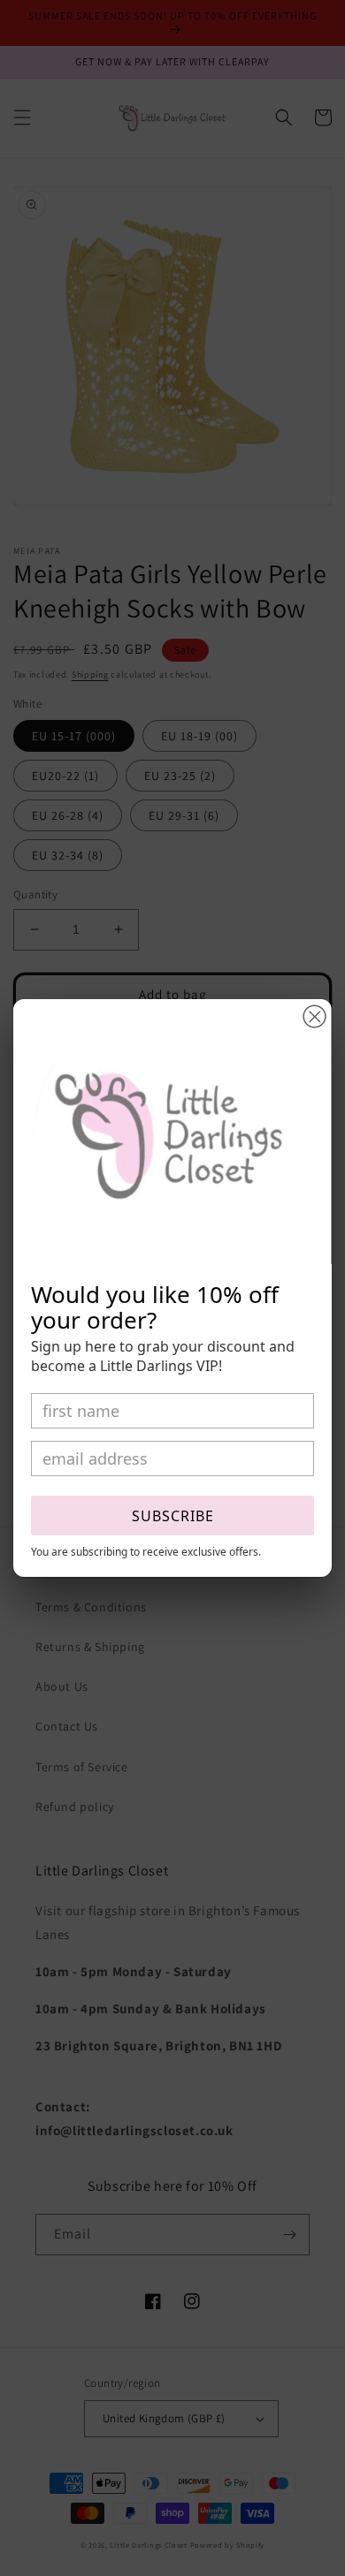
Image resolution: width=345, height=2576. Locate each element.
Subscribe (173, 1516)
